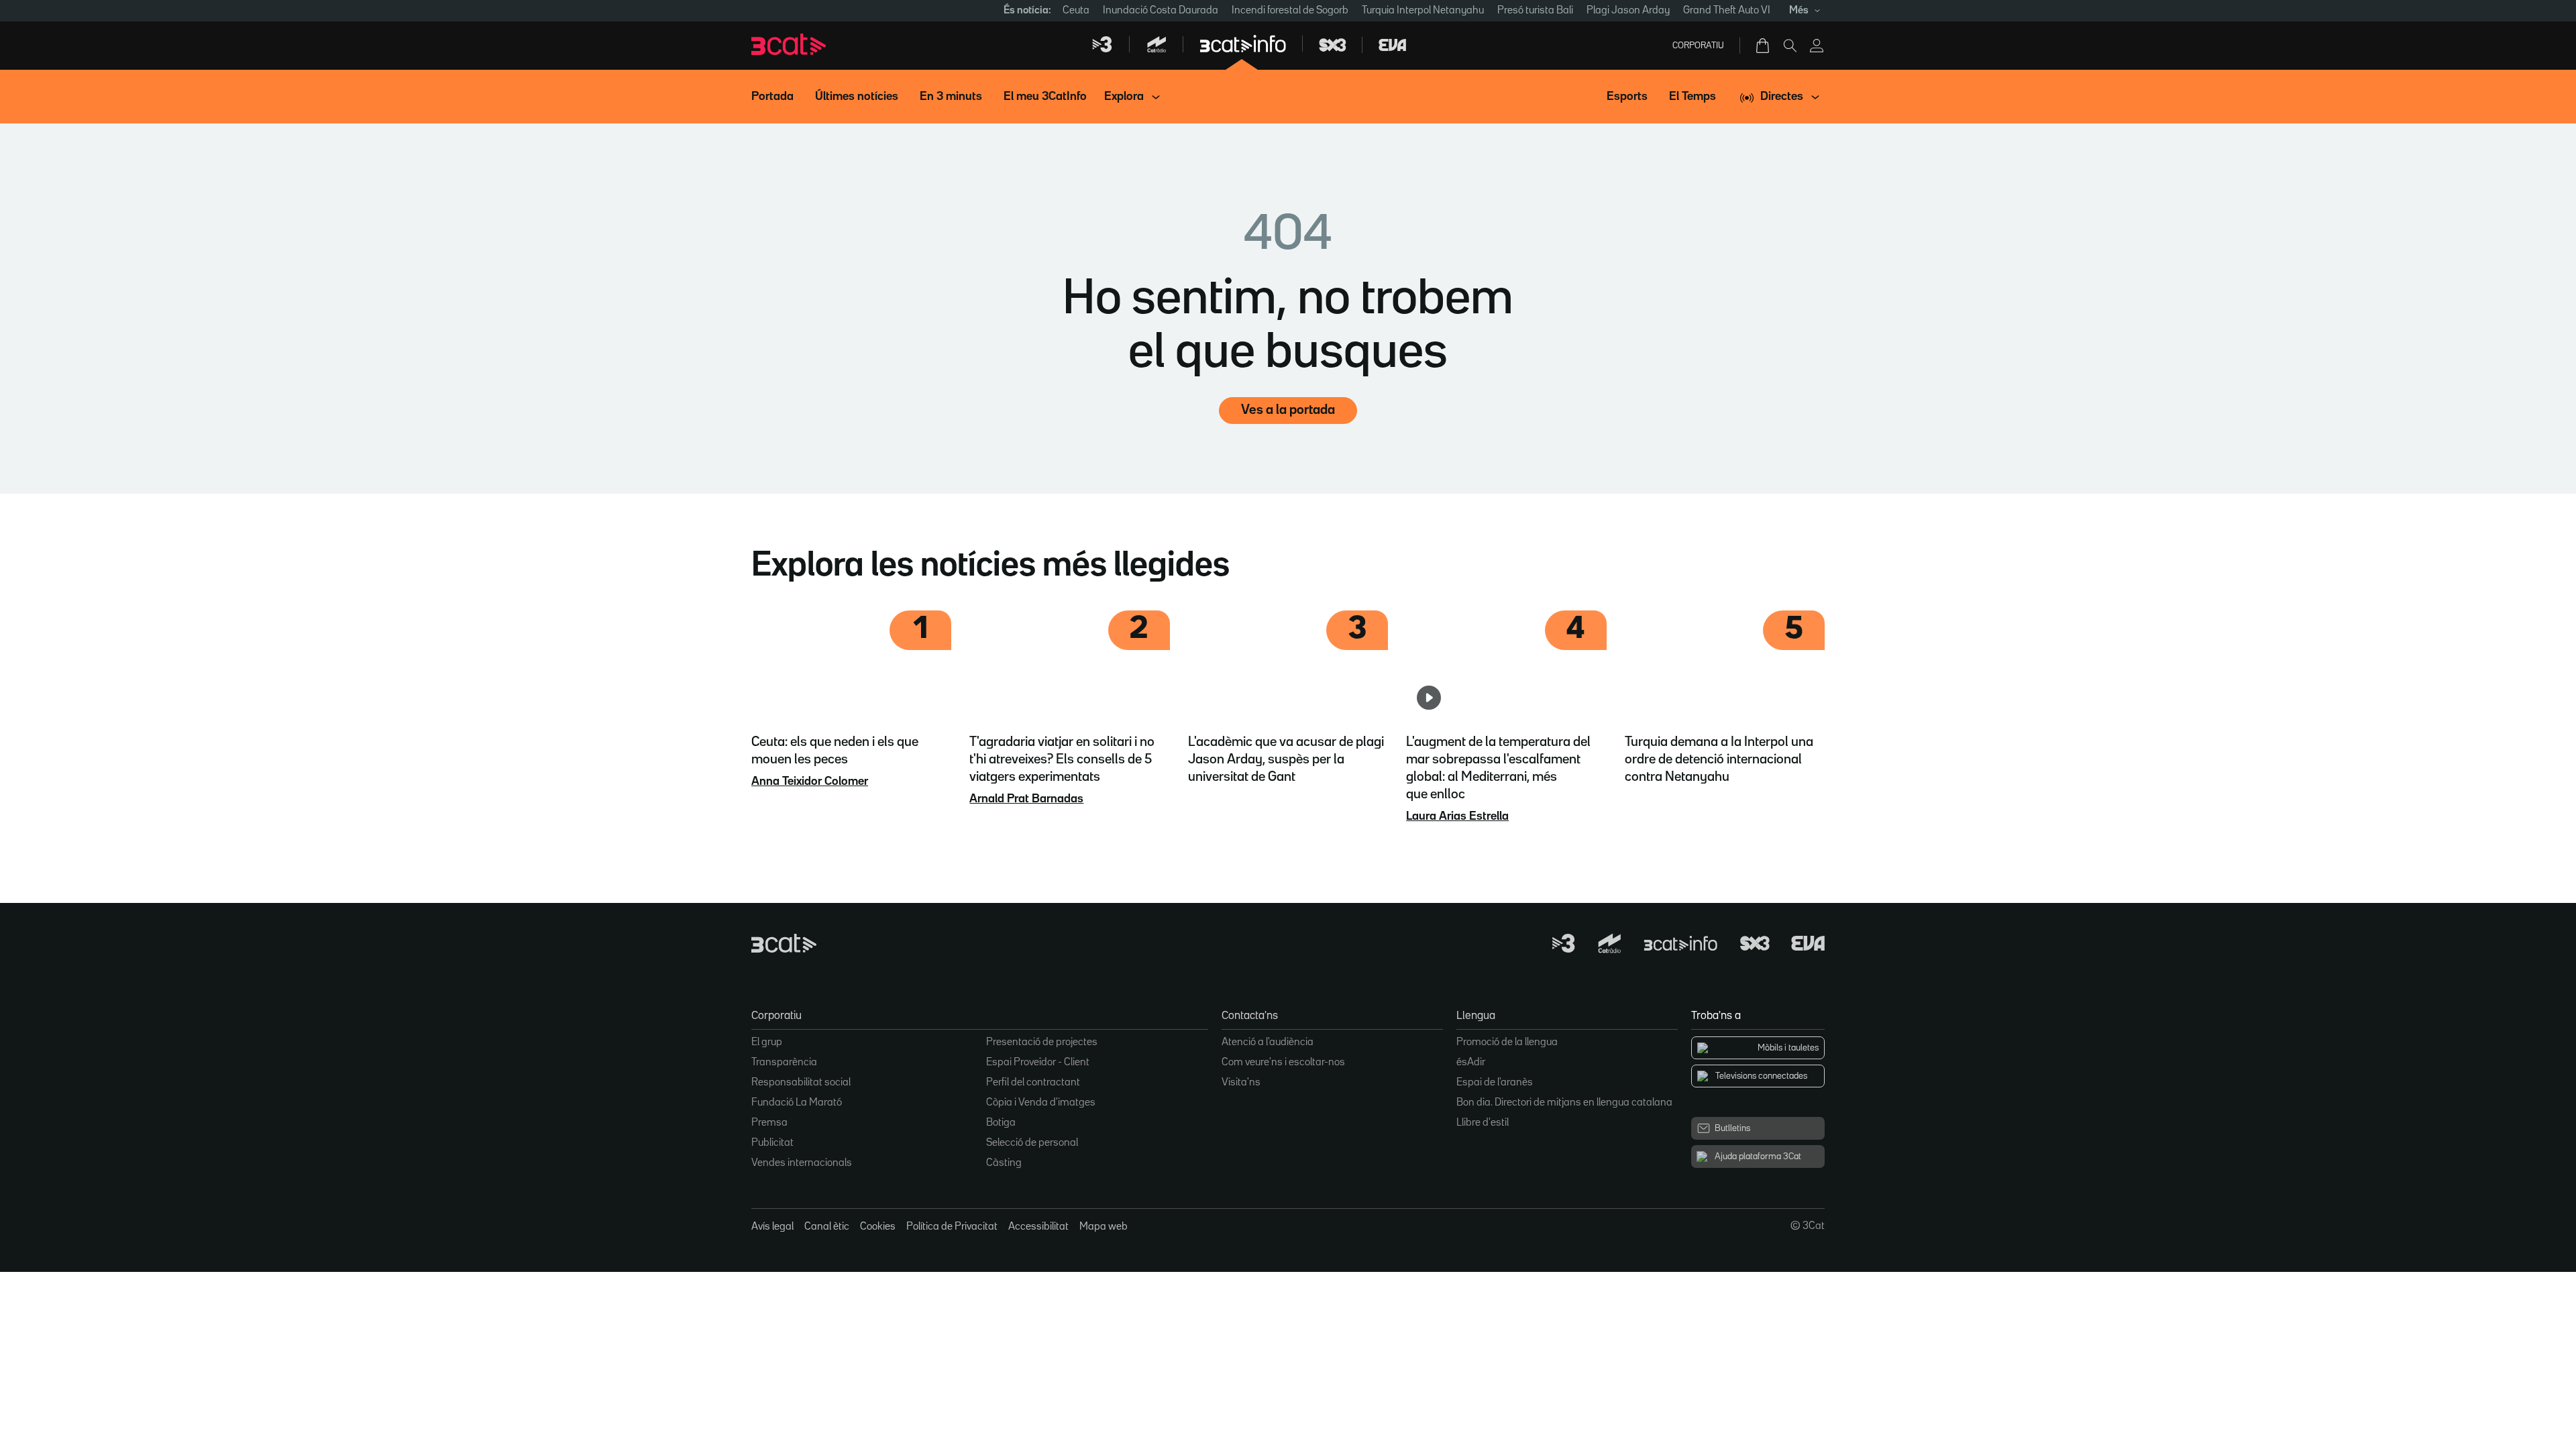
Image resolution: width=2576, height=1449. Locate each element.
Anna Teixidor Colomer (810, 782)
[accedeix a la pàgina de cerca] (1790, 46)
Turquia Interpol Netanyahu (1423, 11)
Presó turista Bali (1535, 11)
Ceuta (1076, 11)
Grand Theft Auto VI (1727, 11)
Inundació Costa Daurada (1161, 11)
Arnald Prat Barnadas (1026, 799)
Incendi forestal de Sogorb (1290, 11)
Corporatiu (1698, 46)
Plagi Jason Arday (1628, 11)
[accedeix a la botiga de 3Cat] (1764, 46)
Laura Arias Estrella (1457, 816)
